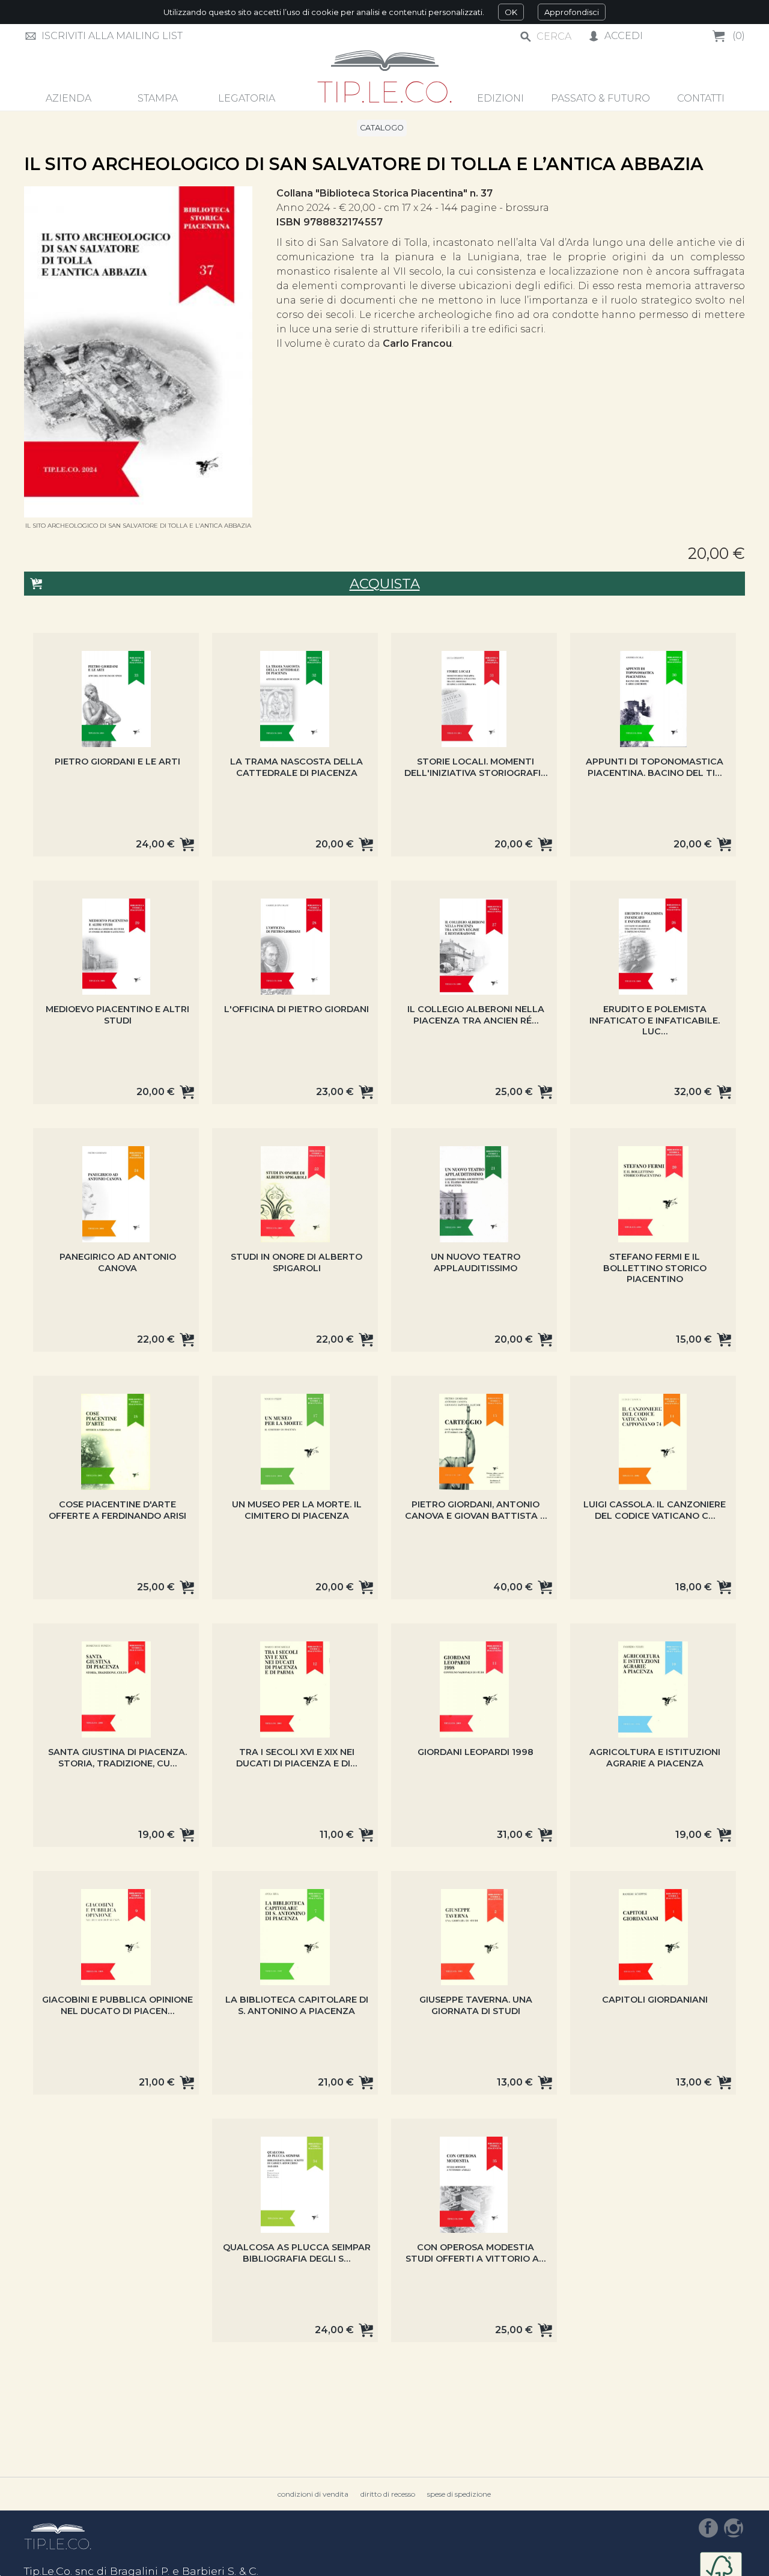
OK (511, 12)
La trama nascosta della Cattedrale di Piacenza (296, 767)
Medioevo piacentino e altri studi (117, 1015)
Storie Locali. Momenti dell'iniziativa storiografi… (476, 767)
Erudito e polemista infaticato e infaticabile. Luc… (655, 1020)
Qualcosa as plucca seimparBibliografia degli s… (297, 2253)
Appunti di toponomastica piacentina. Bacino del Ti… (655, 767)
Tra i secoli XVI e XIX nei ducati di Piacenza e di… (296, 1758)
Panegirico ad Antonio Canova (118, 1262)
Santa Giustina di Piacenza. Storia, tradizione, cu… (117, 1758)
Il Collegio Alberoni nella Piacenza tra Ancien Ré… (476, 1015)
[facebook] (708, 2528)
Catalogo (382, 128)
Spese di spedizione (459, 2494)
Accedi (624, 36)
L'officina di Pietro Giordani (296, 1009)
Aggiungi (187, 844)
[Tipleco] (385, 78)
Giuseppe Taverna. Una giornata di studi (476, 2005)
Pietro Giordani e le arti (117, 762)
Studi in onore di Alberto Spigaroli (296, 1262)
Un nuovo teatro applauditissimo (476, 1262)
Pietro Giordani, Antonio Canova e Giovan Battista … (476, 1510)
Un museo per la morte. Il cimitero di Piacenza (297, 1510)
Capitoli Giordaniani (655, 2000)
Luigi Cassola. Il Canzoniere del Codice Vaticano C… (655, 1510)
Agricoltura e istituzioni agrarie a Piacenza (655, 1758)
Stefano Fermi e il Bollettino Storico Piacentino (655, 1268)
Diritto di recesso (388, 2494)
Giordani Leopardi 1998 (476, 1752)
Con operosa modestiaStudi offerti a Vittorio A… (476, 2253)
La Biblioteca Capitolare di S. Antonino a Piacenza (297, 2005)
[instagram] (734, 2528)
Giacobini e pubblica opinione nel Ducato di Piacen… (117, 2005)
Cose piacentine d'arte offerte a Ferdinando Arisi (117, 1510)
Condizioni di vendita (313, 2494)
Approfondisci (572, 12)
